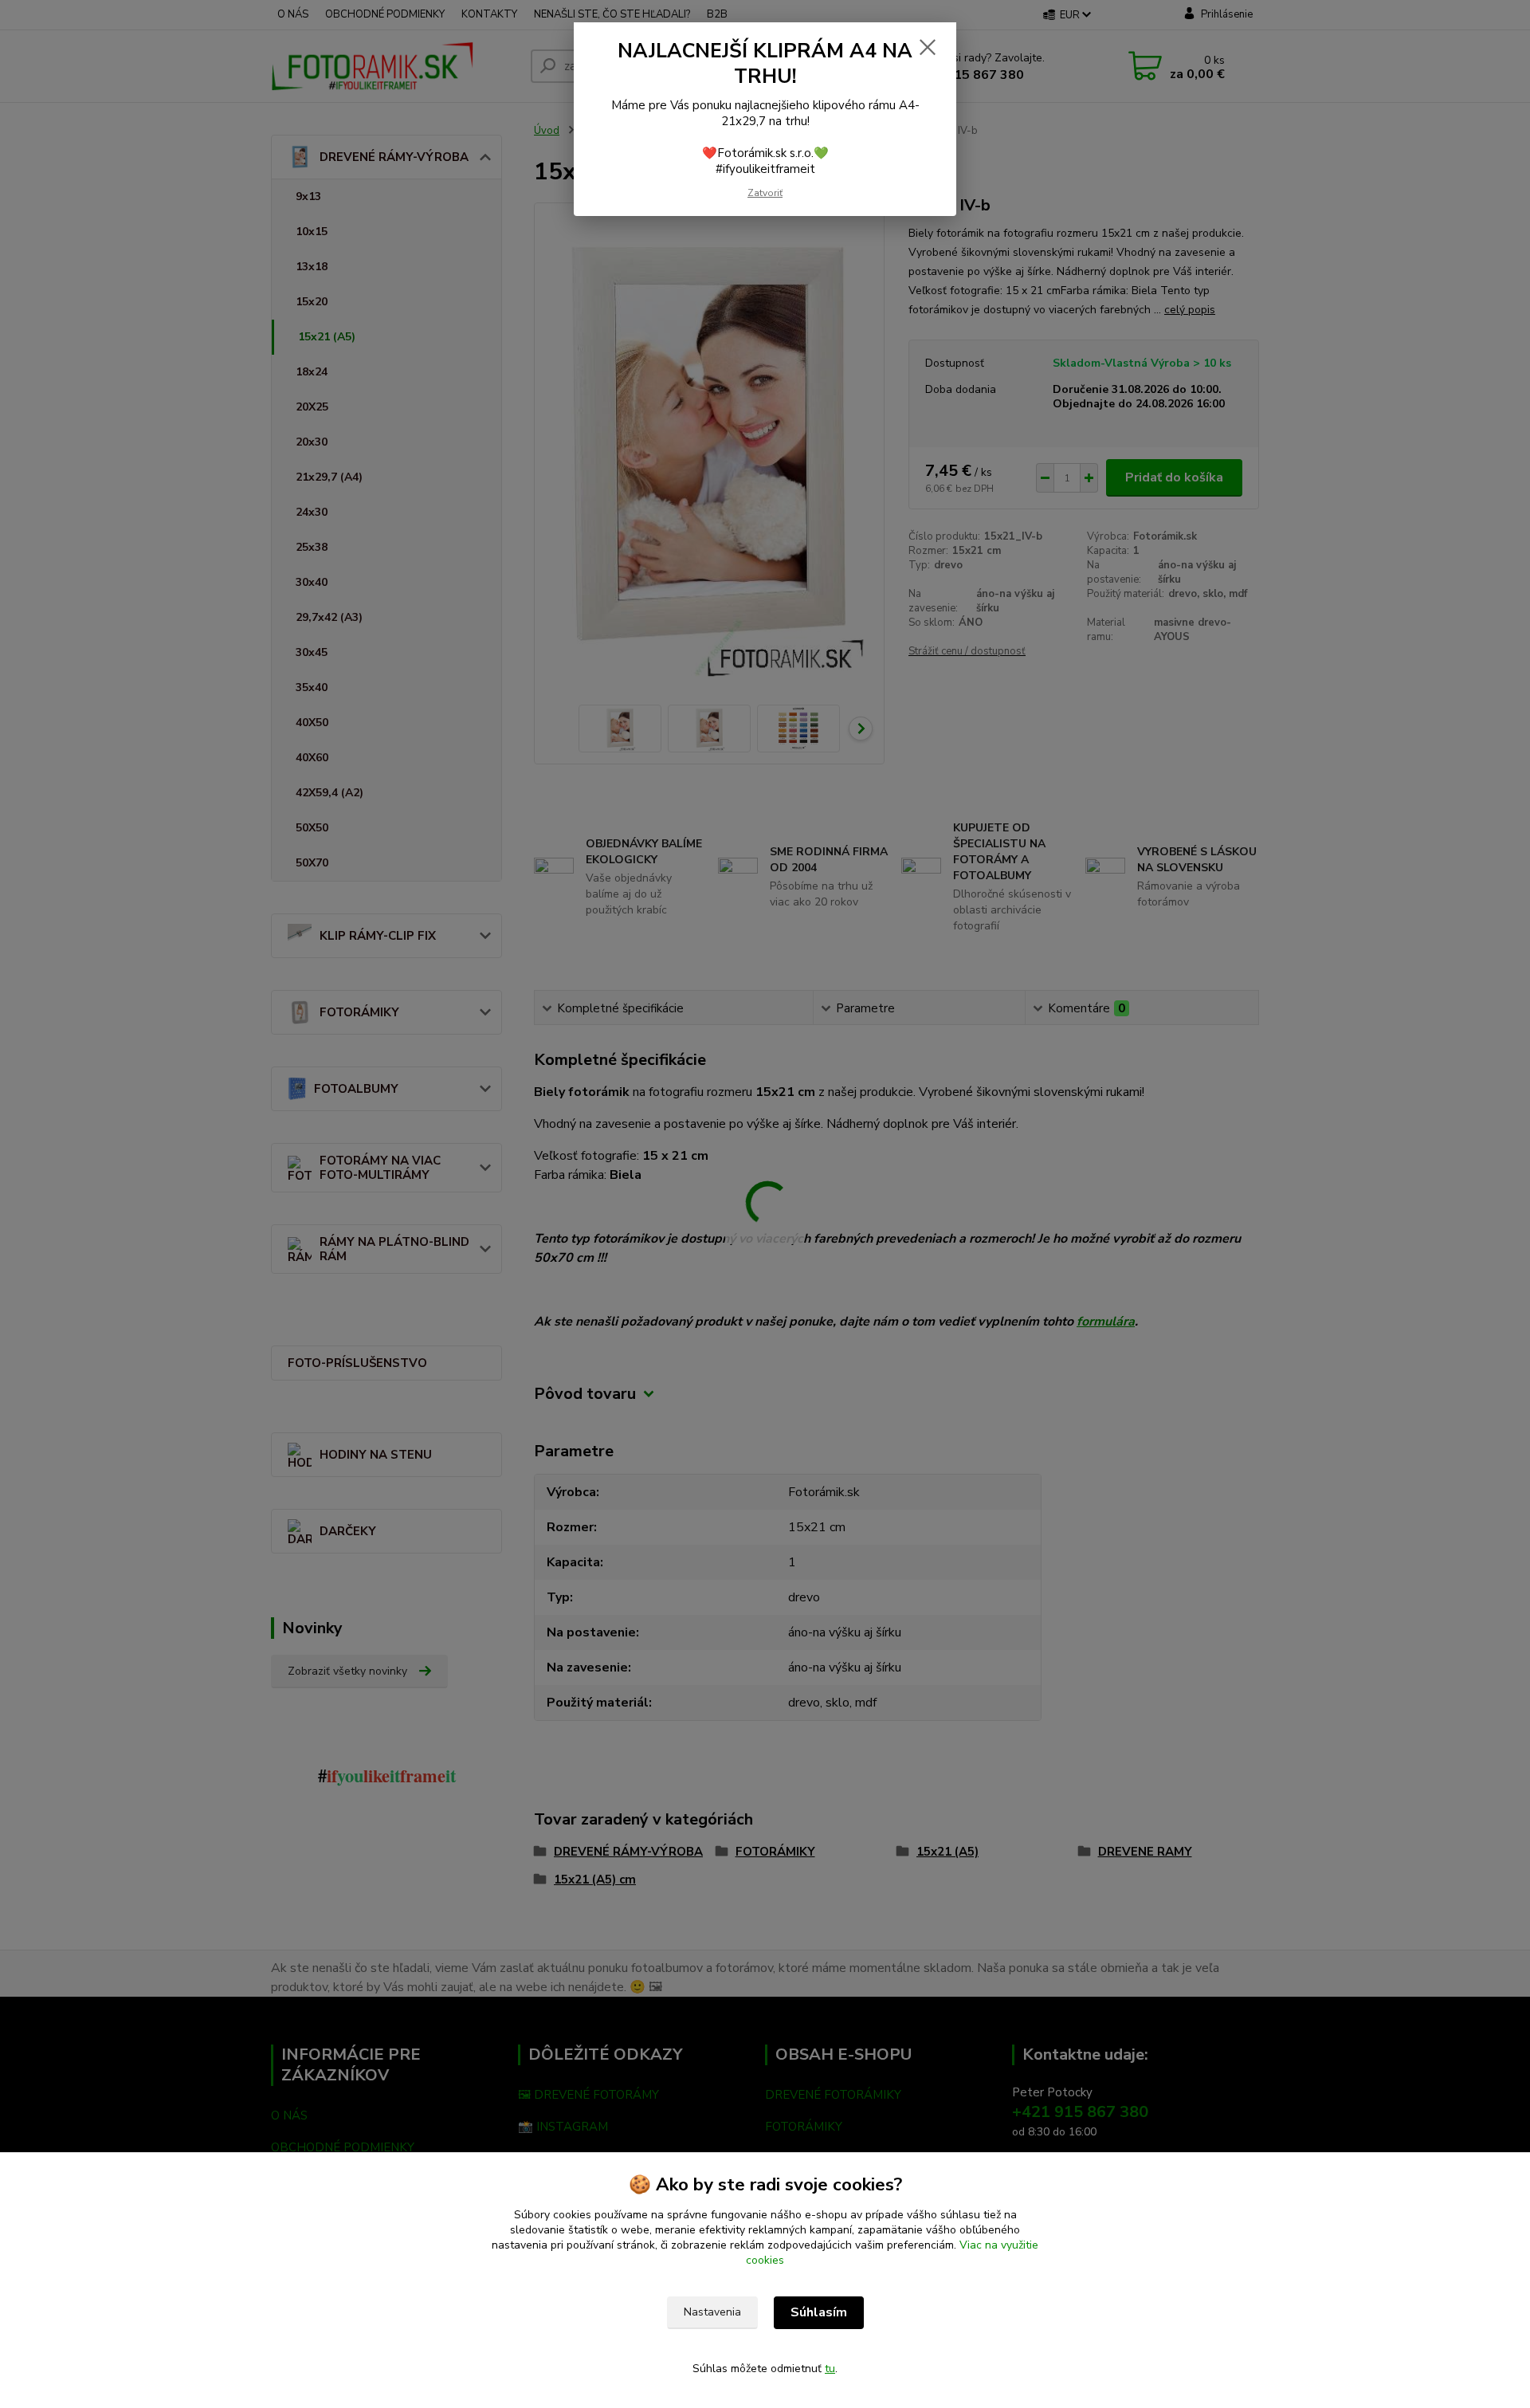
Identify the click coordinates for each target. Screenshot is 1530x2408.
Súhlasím (819, 2312)
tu (830, 2369)
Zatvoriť (765, 193)
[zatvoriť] (928, 47)
